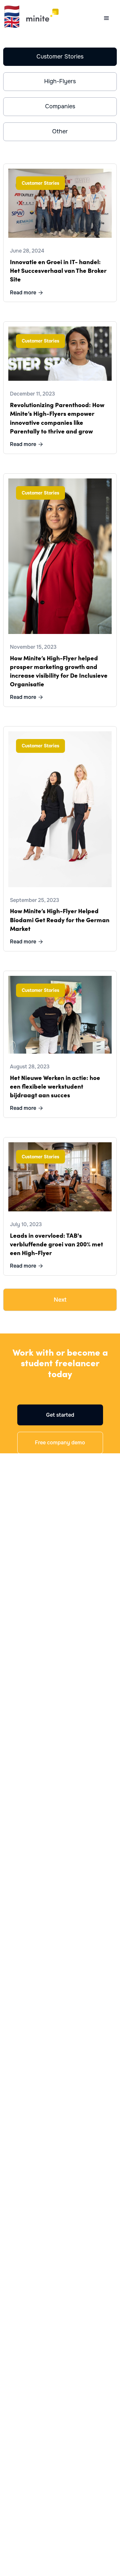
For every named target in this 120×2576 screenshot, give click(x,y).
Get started (60, 1415)
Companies (60, 106)
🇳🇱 (12, 11)
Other (60, 131)
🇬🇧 (12, 22)
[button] (107, 18)
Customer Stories (60, 57)
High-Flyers (60, 81)
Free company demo (60, 1443)
